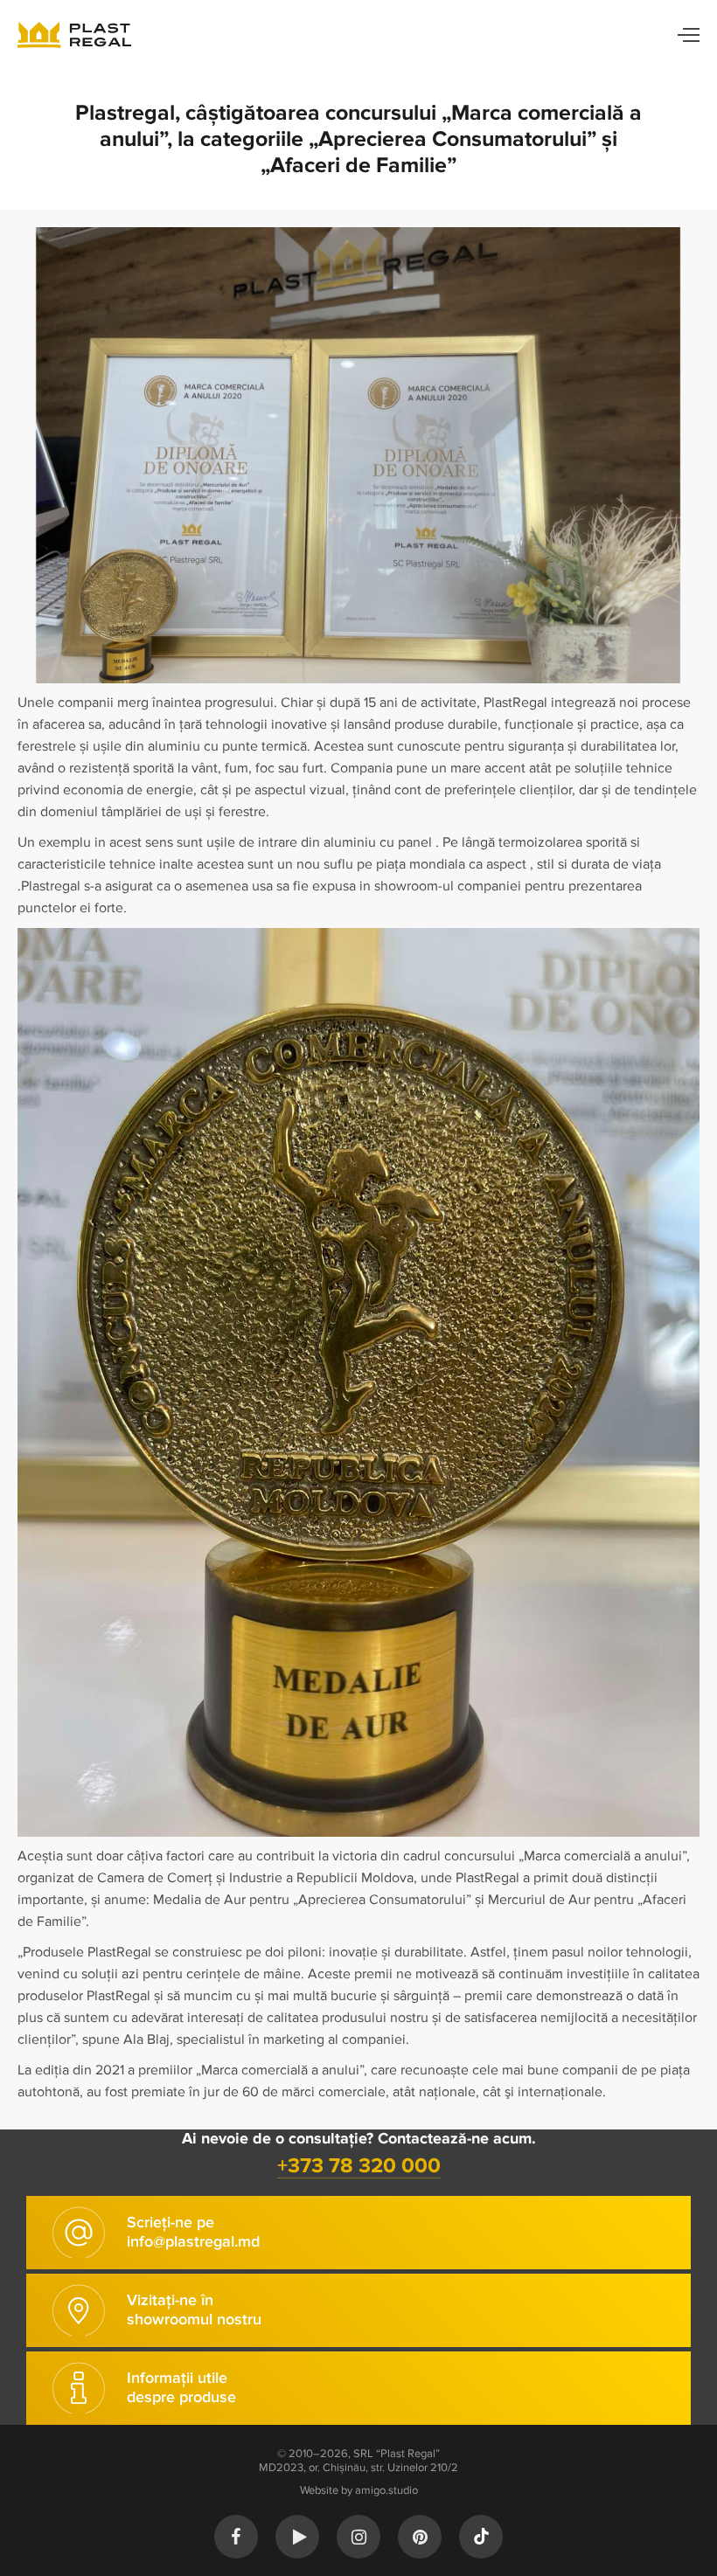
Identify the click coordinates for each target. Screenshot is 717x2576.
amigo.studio (386, 2490)
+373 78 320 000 (359, 2166)
